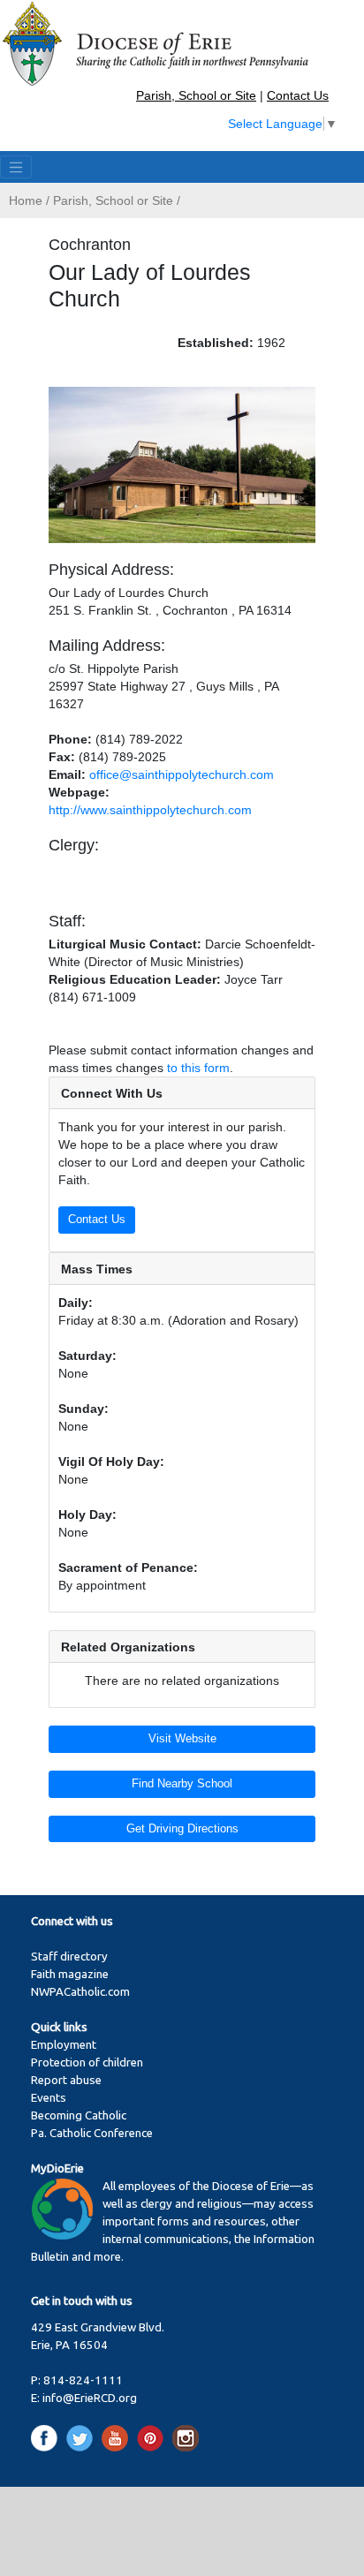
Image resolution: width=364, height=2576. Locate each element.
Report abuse (66, 2080)
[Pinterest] (153, 2438)
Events (49, 2098)
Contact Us (298, 95)
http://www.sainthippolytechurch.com (150, 810)
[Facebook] (47, 2438)
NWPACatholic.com (80, 1992)
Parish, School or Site (196, 95)
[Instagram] (186, 2438)
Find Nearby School (182, 1784)
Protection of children (87, 2062)
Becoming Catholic (79, 2115)
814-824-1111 (83, 2380)
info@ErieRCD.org (90, 2398)
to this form (198, 1068)
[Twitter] (83, 2438)
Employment (64, 2045)
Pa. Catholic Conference (92, 2133)
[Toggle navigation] (16, 167)
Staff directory (69, 1957)
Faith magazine (70, 1974)
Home (26, 200)
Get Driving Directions (182, 1829)
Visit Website (182, 1739)
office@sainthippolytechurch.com (182, 774)
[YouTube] (118, 2438)
